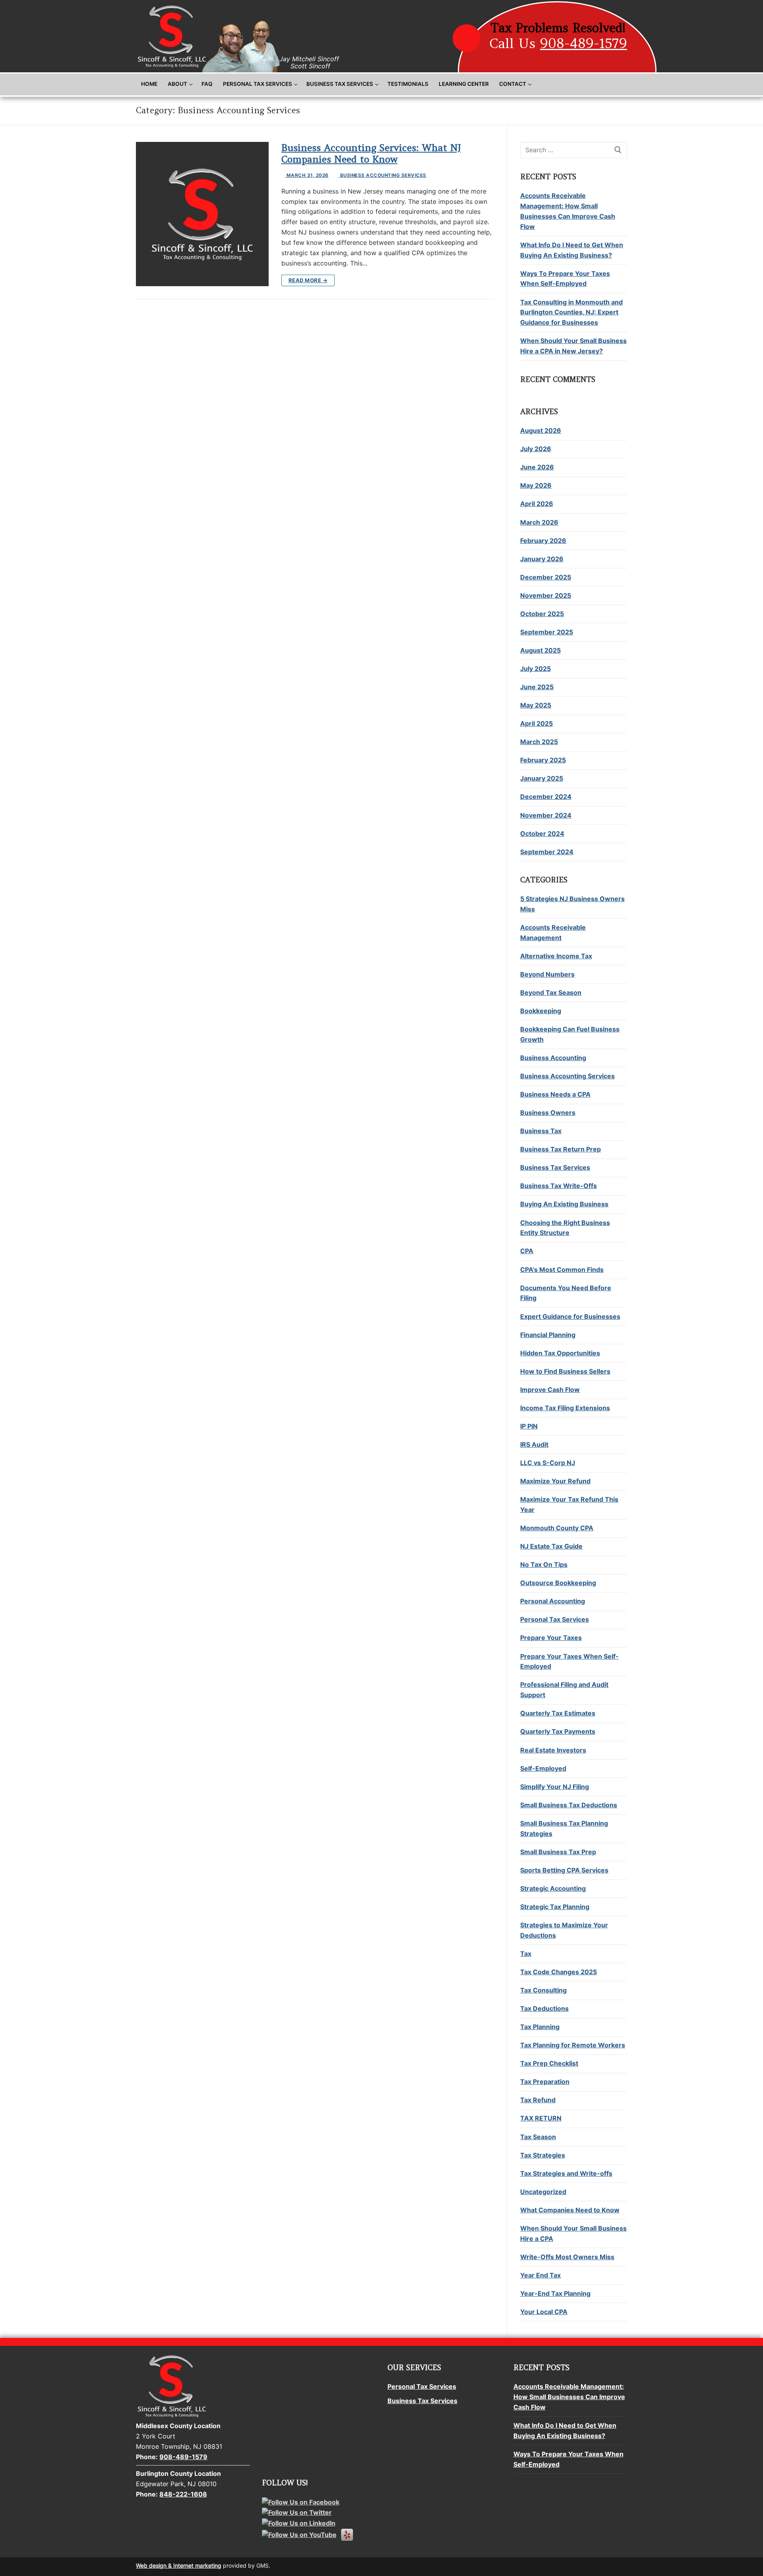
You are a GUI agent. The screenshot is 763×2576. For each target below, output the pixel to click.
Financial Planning (548, 1335)
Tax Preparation (545, 2082)
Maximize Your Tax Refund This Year (569, 1504)
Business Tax (541, 1131)
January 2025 (542, 778)
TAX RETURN (541, 2118)
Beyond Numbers (547, 974)
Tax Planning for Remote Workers (573, 2045)
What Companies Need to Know (570, 2210)
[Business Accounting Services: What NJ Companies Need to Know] (202, 214)
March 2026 (539, 522)
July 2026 (536, 449)
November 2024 (546, 815)
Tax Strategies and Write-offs (566, 2173)
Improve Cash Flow (550, 1390)
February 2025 (543, 760)
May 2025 (536, 705)
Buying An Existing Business (564, 1204)
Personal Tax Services (555, 1619)
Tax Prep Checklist (549, 2063)
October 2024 (542, 833)
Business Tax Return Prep (561, 1149)
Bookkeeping (541, 1011)
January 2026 (542, 559)
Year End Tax (540, 2275)
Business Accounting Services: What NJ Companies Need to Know (371, 153)
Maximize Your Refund (555, 1481)
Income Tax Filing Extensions (565, 1408)
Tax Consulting (543, 1990)
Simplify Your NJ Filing (555, 1787)
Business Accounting (553, 1058)
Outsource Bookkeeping (558, 1583)
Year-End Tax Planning (555, 2293)
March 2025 (539, 742)
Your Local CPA (544, 2312)
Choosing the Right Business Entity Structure (565, 1228)
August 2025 (540, 650)
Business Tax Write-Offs (559, 1186)
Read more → (308, 280)
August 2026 (541, 430)
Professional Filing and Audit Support (564, 1690)
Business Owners (548, 1113)
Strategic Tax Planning (555, 1907)
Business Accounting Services (382, 175)
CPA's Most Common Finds (562, 1270)
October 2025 (542, 614)
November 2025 (546, 595)
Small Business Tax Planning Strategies (564, 1828)
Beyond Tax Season (551, 992)
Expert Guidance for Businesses (570, 1316)
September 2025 (547, 632)
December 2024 (546, 797)
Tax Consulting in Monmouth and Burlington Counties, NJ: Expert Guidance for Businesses (571, 312)
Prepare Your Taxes (551, 1638)
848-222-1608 (183, 2494)
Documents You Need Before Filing (566, 1293)
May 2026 (536, 485)
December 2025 (546, 577)
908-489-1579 (584, 43)
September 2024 (547, 852)
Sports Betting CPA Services (564, 1870)
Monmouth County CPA (557, 1528)
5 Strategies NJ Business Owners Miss (572, 904)
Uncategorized (543, 2192)
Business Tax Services (555, 1167)
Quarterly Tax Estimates (558, 1713)
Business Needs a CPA (555, 1094)
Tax (526, 1954)
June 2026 (537, 467)
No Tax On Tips (544, 1564)
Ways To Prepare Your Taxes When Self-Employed (565, 279)
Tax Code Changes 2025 (559, 1972)
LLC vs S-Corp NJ (548, 1463)
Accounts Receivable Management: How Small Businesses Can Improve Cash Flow (568, 211)
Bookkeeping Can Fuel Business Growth (570, 1034)
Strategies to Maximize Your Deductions (564, 1930)
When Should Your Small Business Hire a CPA (573, 2233)
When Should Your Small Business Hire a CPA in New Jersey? (573, 346)
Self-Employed (543, 1768)
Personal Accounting (553, 1601)
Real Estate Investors (553, 1750)
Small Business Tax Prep (558, 1852)
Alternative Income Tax (556, 956)
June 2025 (537, 687)
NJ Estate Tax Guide (551, 1546)
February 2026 (543, 541)
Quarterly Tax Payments (558, 1731)
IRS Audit (534, 1444)
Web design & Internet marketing (179, 2565)
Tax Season (538, 2137)
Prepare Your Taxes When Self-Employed (569, 1661)
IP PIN (529, 1426)
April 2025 (536, 723)
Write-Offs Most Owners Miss (567, 2257)
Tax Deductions (544, 2008)
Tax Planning (540, 2027)
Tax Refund (538, 2100)
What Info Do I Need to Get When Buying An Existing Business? (572, 250)
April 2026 (537, 504)
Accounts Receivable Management (553, 932)
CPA (527, 1251)
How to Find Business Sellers (565, 1371)
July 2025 (535, 669)
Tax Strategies (543, 2155)
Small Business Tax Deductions (569, 1805)
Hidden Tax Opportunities (560, 1353)
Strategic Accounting (553, 1888)
